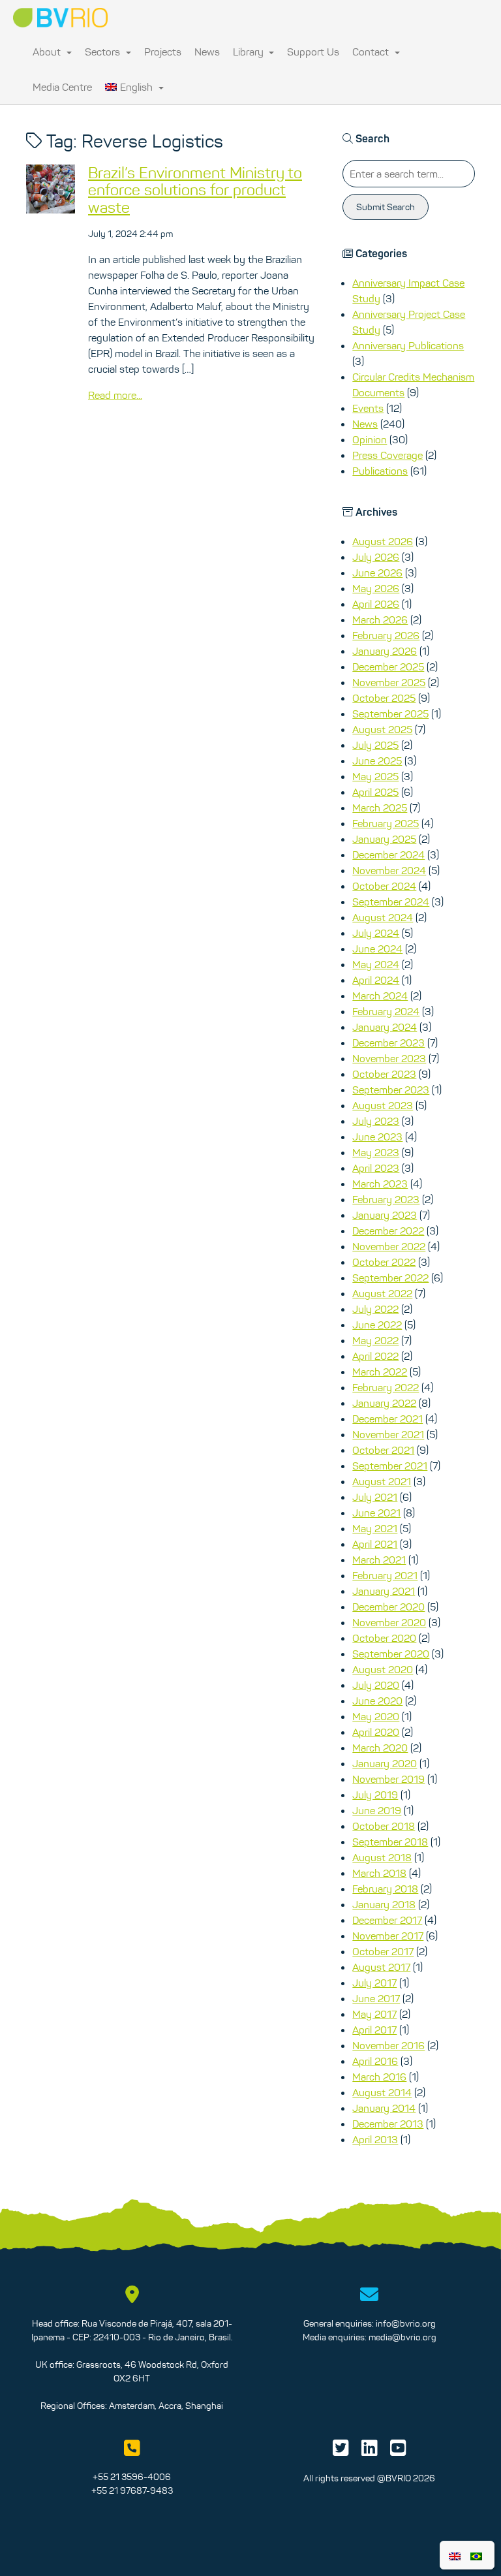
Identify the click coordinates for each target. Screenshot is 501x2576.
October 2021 (383, 1450)
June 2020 (377, 1701)
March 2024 (380, 996)
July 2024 (376, 933)
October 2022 (384, 1262)
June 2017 (376, 1998)
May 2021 (375, 1528)
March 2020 (380, 1748)
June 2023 (377, 1137)
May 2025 (375, 776)
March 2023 (380, 1184)
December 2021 (387, 1419)
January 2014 (384, 2108)
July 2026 (376, 557)
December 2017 (387, 1920)
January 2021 (384, 1591)
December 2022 (388, 1231)
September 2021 (390, 1466)
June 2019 (377, 1810)
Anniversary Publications (408, 345)
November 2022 (389, 1246)
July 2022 (375, 1309)
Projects (163, 52)
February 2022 (386, 1387)
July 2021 (375, 1497)
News (207, 52)
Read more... (115, 395)
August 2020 (383, 1669)
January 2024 (385, 1027)
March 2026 (380, 620)
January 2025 (384, 839)
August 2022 (382, 1293)
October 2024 (384, 886)
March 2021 (379, 1560)
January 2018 (384, 1904)
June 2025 (377, 761)
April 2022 (375, 1356)
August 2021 (382, 1481)
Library (250, 52)
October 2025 (384, 698)
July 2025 (375, 745)
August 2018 (382, 1857)
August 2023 (383, 1105)
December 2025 (388, 667)
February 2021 (385, 1575)
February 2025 (386, 823)
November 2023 (389, 1058)
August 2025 (382, 729)
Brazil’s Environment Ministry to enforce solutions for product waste (195, 190)
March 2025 (380, 808)
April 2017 (374, 2030)
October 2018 (384, 1826)
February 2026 (386, 635)
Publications (380, 471)
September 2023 (391, 1090)
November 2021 (388, 1434)
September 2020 (391, 1654)
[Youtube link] (398, 2451)
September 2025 (390, 714)
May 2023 (376, 1152)
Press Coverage (387, 455)
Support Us (313, 52)
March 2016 (379, 2077)
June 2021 (376, 1513)
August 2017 (381, 1967)
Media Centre (62, 87)
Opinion (370, 439)
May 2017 (374, 2014)
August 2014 (382, 2092)
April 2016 (375, 2061)
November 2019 (388, 1779)
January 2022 (384, 1403)
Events (368, 408)
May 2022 (375, 1340)
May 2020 (376, 1716)
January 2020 (385, 1763)
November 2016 (388, 2045)
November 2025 (389, 682)
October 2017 (383, 1951)
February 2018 (385, 1889)
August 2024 (383, 917)
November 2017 (388, 1936)
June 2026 (377, 573)
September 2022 (390, 1278)
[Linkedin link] (370, 2451)
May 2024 (376, 964)
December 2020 (388, 1607)
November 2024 (389, 870)
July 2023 (376, 1121)
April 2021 (375, 1544)
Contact (372, 52)
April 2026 (376, 604)
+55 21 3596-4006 (132, 2477)
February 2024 (386, 1011)
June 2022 (377, 1325)
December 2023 (388, 1043)
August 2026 (383, 541)
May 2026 (376, 588)
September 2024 (391, 902)
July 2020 (376, 1685)
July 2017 (374, 1983)
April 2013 (375, 2139)
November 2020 (389, 1622)
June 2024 (377, 949)
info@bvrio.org (406, 2323)
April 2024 (376, 980)
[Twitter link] (341, 2451)
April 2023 (376, 1168)
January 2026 (385, 651)
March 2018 (379, 1873)
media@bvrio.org (402, 2337)
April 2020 (376, 1732)
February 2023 (386, 1199)
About (48, 52)
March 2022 (380, 1372)
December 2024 (388, 855)
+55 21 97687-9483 (132, 2490)
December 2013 (388, 2124)
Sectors (104, 52)
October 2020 (384, 1638)
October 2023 (384, 1074)
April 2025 (375, 792)
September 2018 (390, 1842)
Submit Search (386, 207)
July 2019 (375, 1795)
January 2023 (385, 1215)
